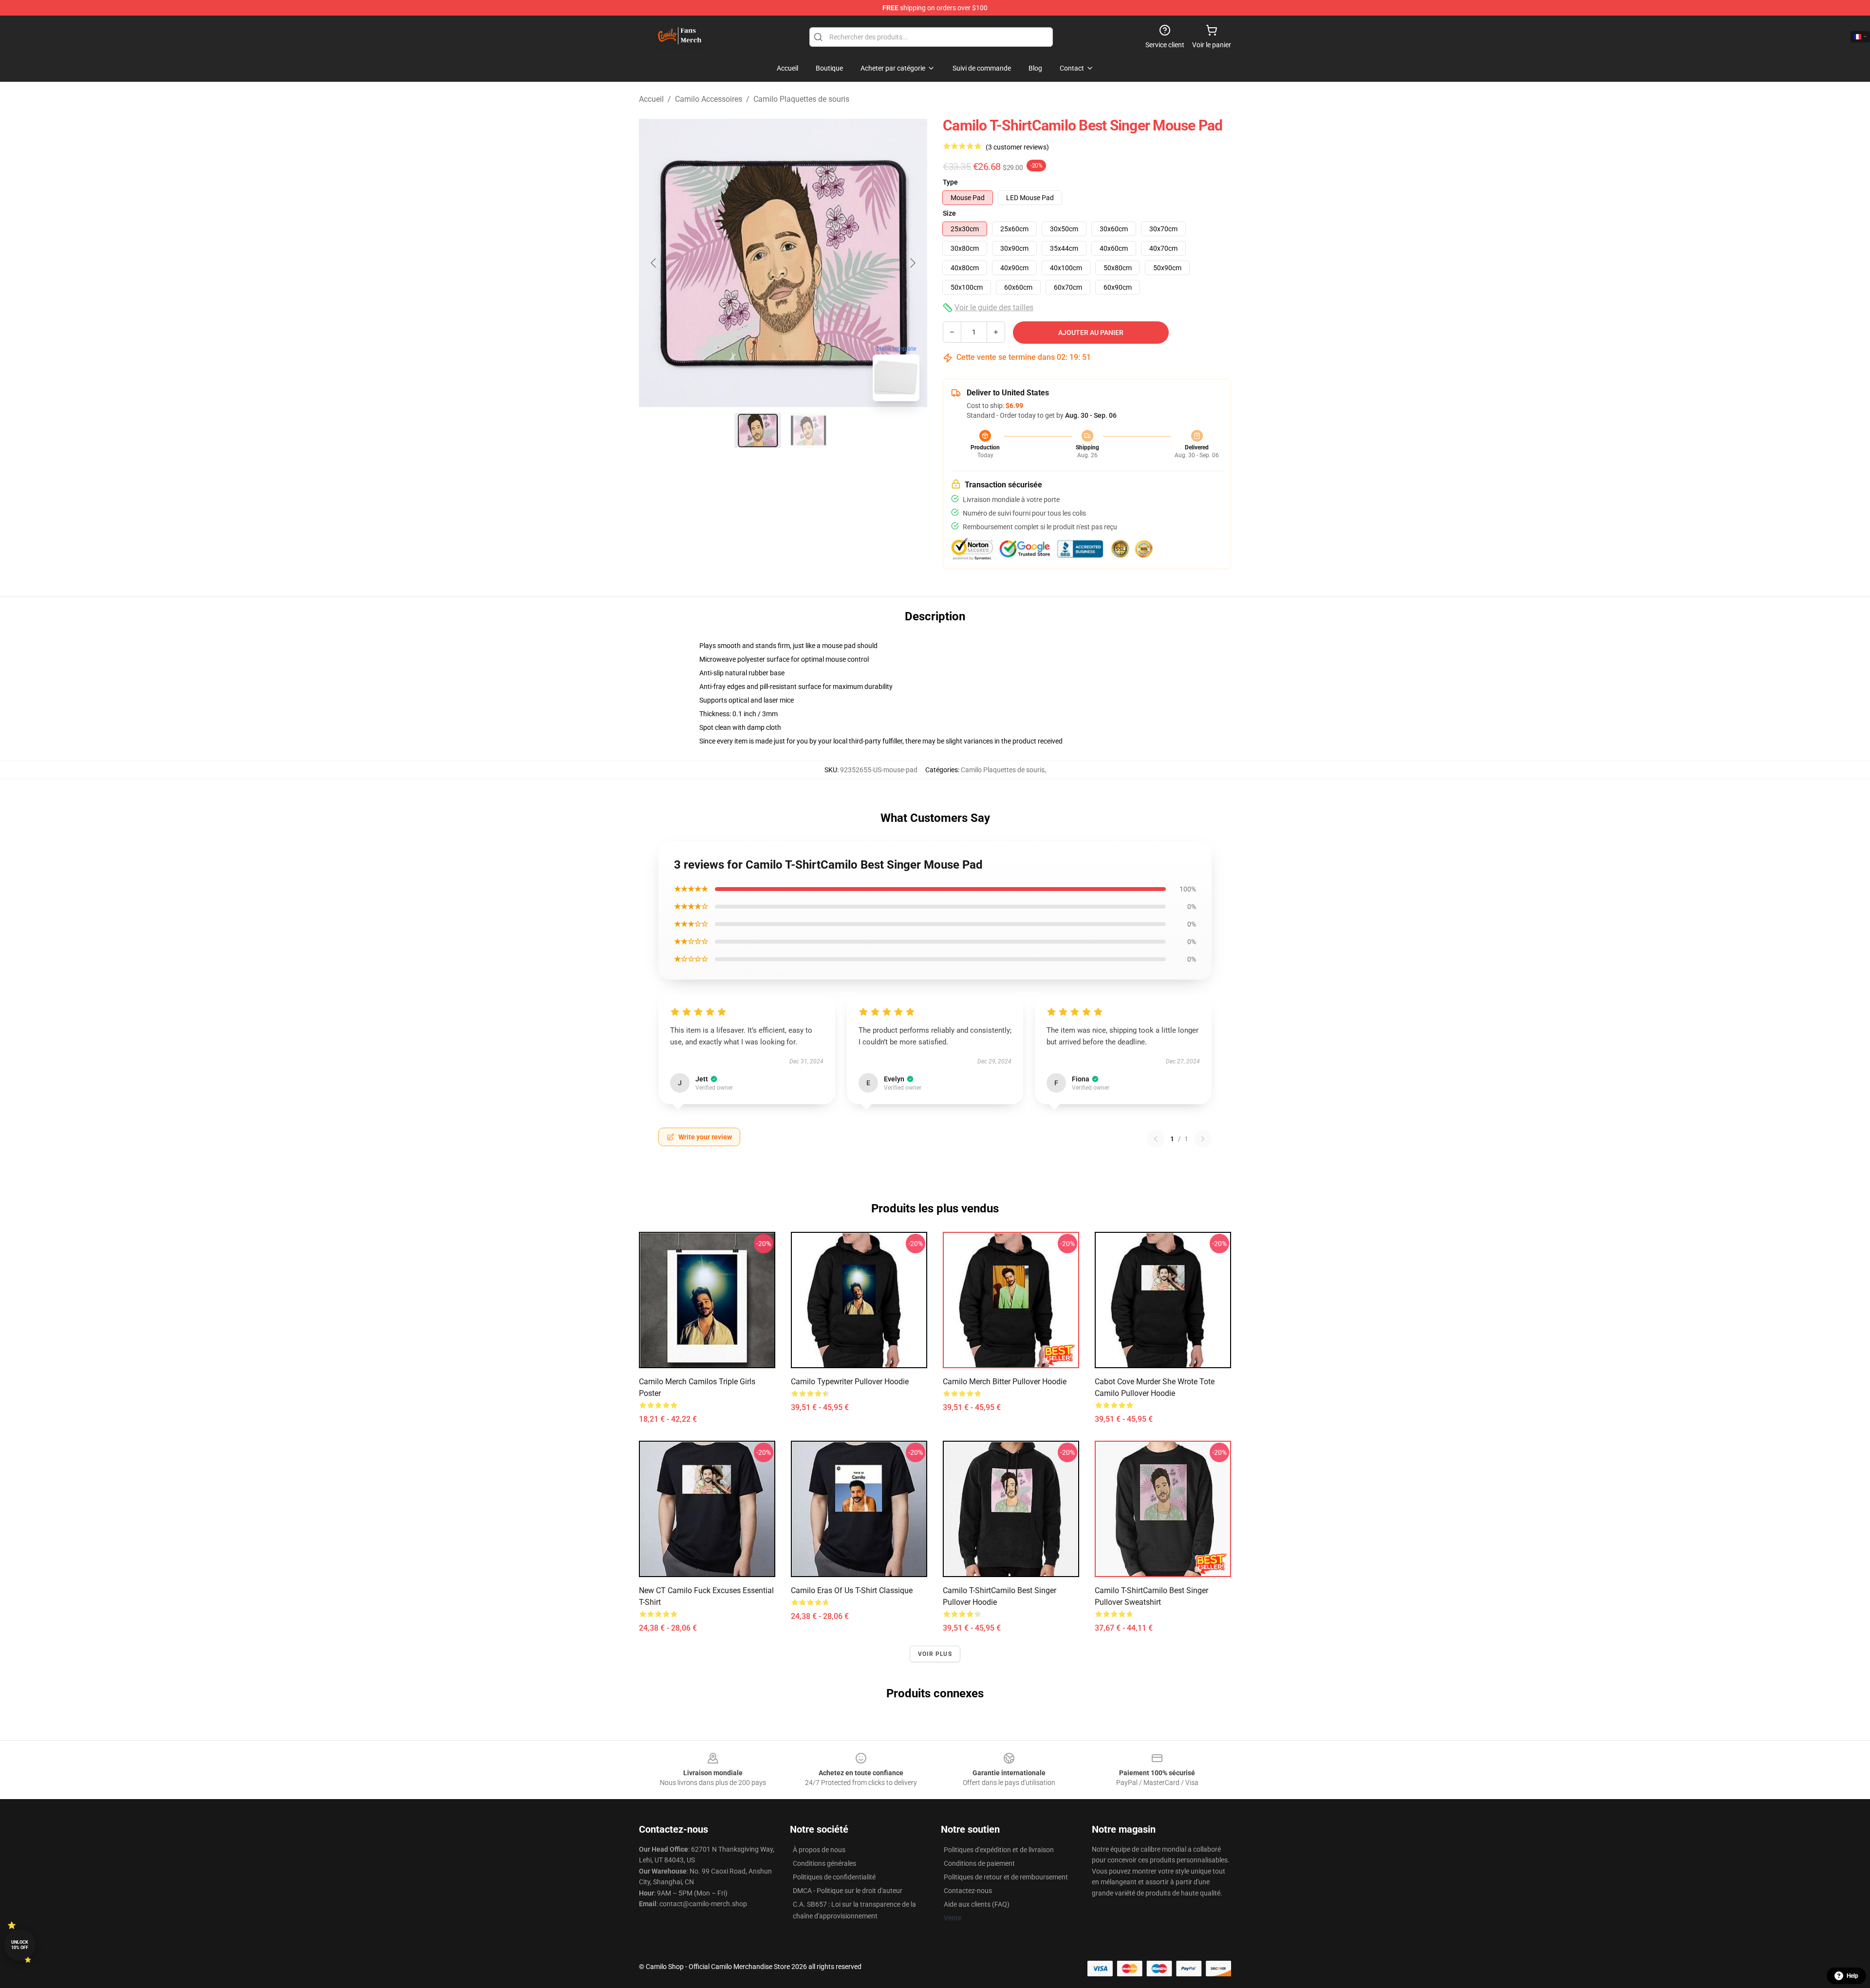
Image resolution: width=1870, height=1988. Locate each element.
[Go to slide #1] (758, 430)
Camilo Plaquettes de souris (801, 99)
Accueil (651, 99)
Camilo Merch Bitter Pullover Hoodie (1005, 1382)
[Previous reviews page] (1156, 1139)
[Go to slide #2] (808, 430)
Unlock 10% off (20, 1945)
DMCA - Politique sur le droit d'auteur (848, 1891)
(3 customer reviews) (1017, 147)
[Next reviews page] (1203, 1139)
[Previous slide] (654, 263)
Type (950, 182)
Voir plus (935, 1654)
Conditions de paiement (979, 1863)
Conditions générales (824, 1863)
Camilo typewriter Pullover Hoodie (850, 1382)
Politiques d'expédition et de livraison (999, 1850)
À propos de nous (819, 1850)
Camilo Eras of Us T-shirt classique (852, 1590)
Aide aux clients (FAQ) (977, 1904)
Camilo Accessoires (709, 99)
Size (949, 213)
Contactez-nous (968, 1891)
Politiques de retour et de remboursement (1006, 1877)
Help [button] (1852, 1976)
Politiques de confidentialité (834, 1877)
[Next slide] (912, 263)
